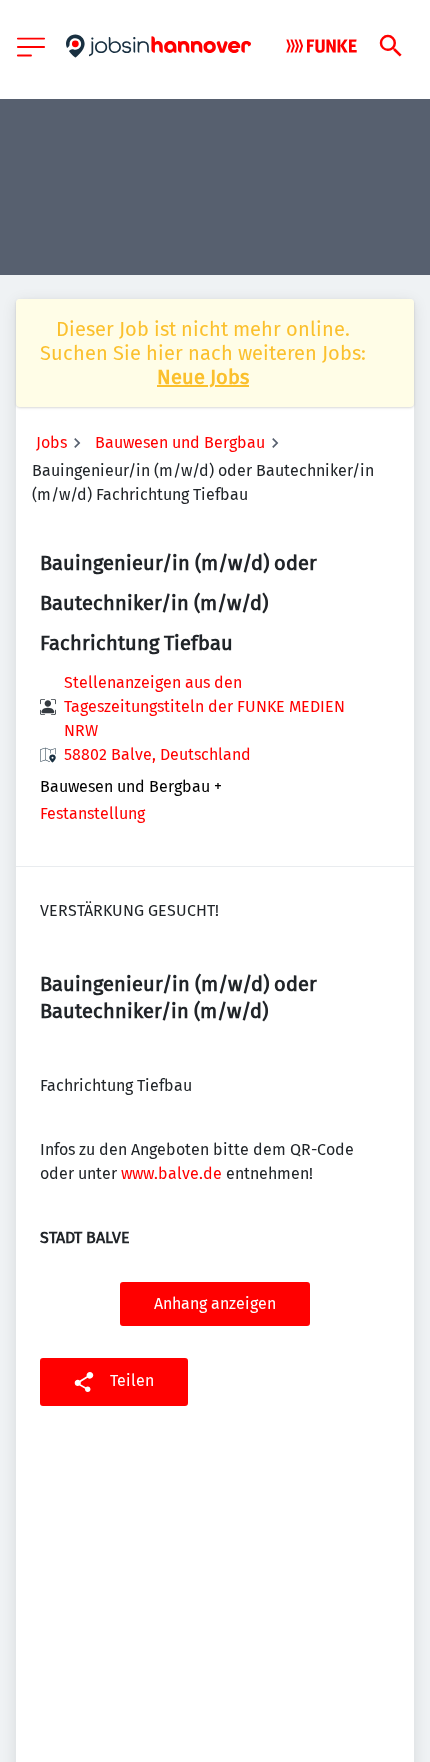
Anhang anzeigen (215, 1303)
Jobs (51, 442)
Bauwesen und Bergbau (180, 442)
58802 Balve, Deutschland (157, 754)
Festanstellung (92, 813)
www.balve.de (171, 1173)
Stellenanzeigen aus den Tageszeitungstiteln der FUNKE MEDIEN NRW (204, 706)
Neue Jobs (203, 377)
